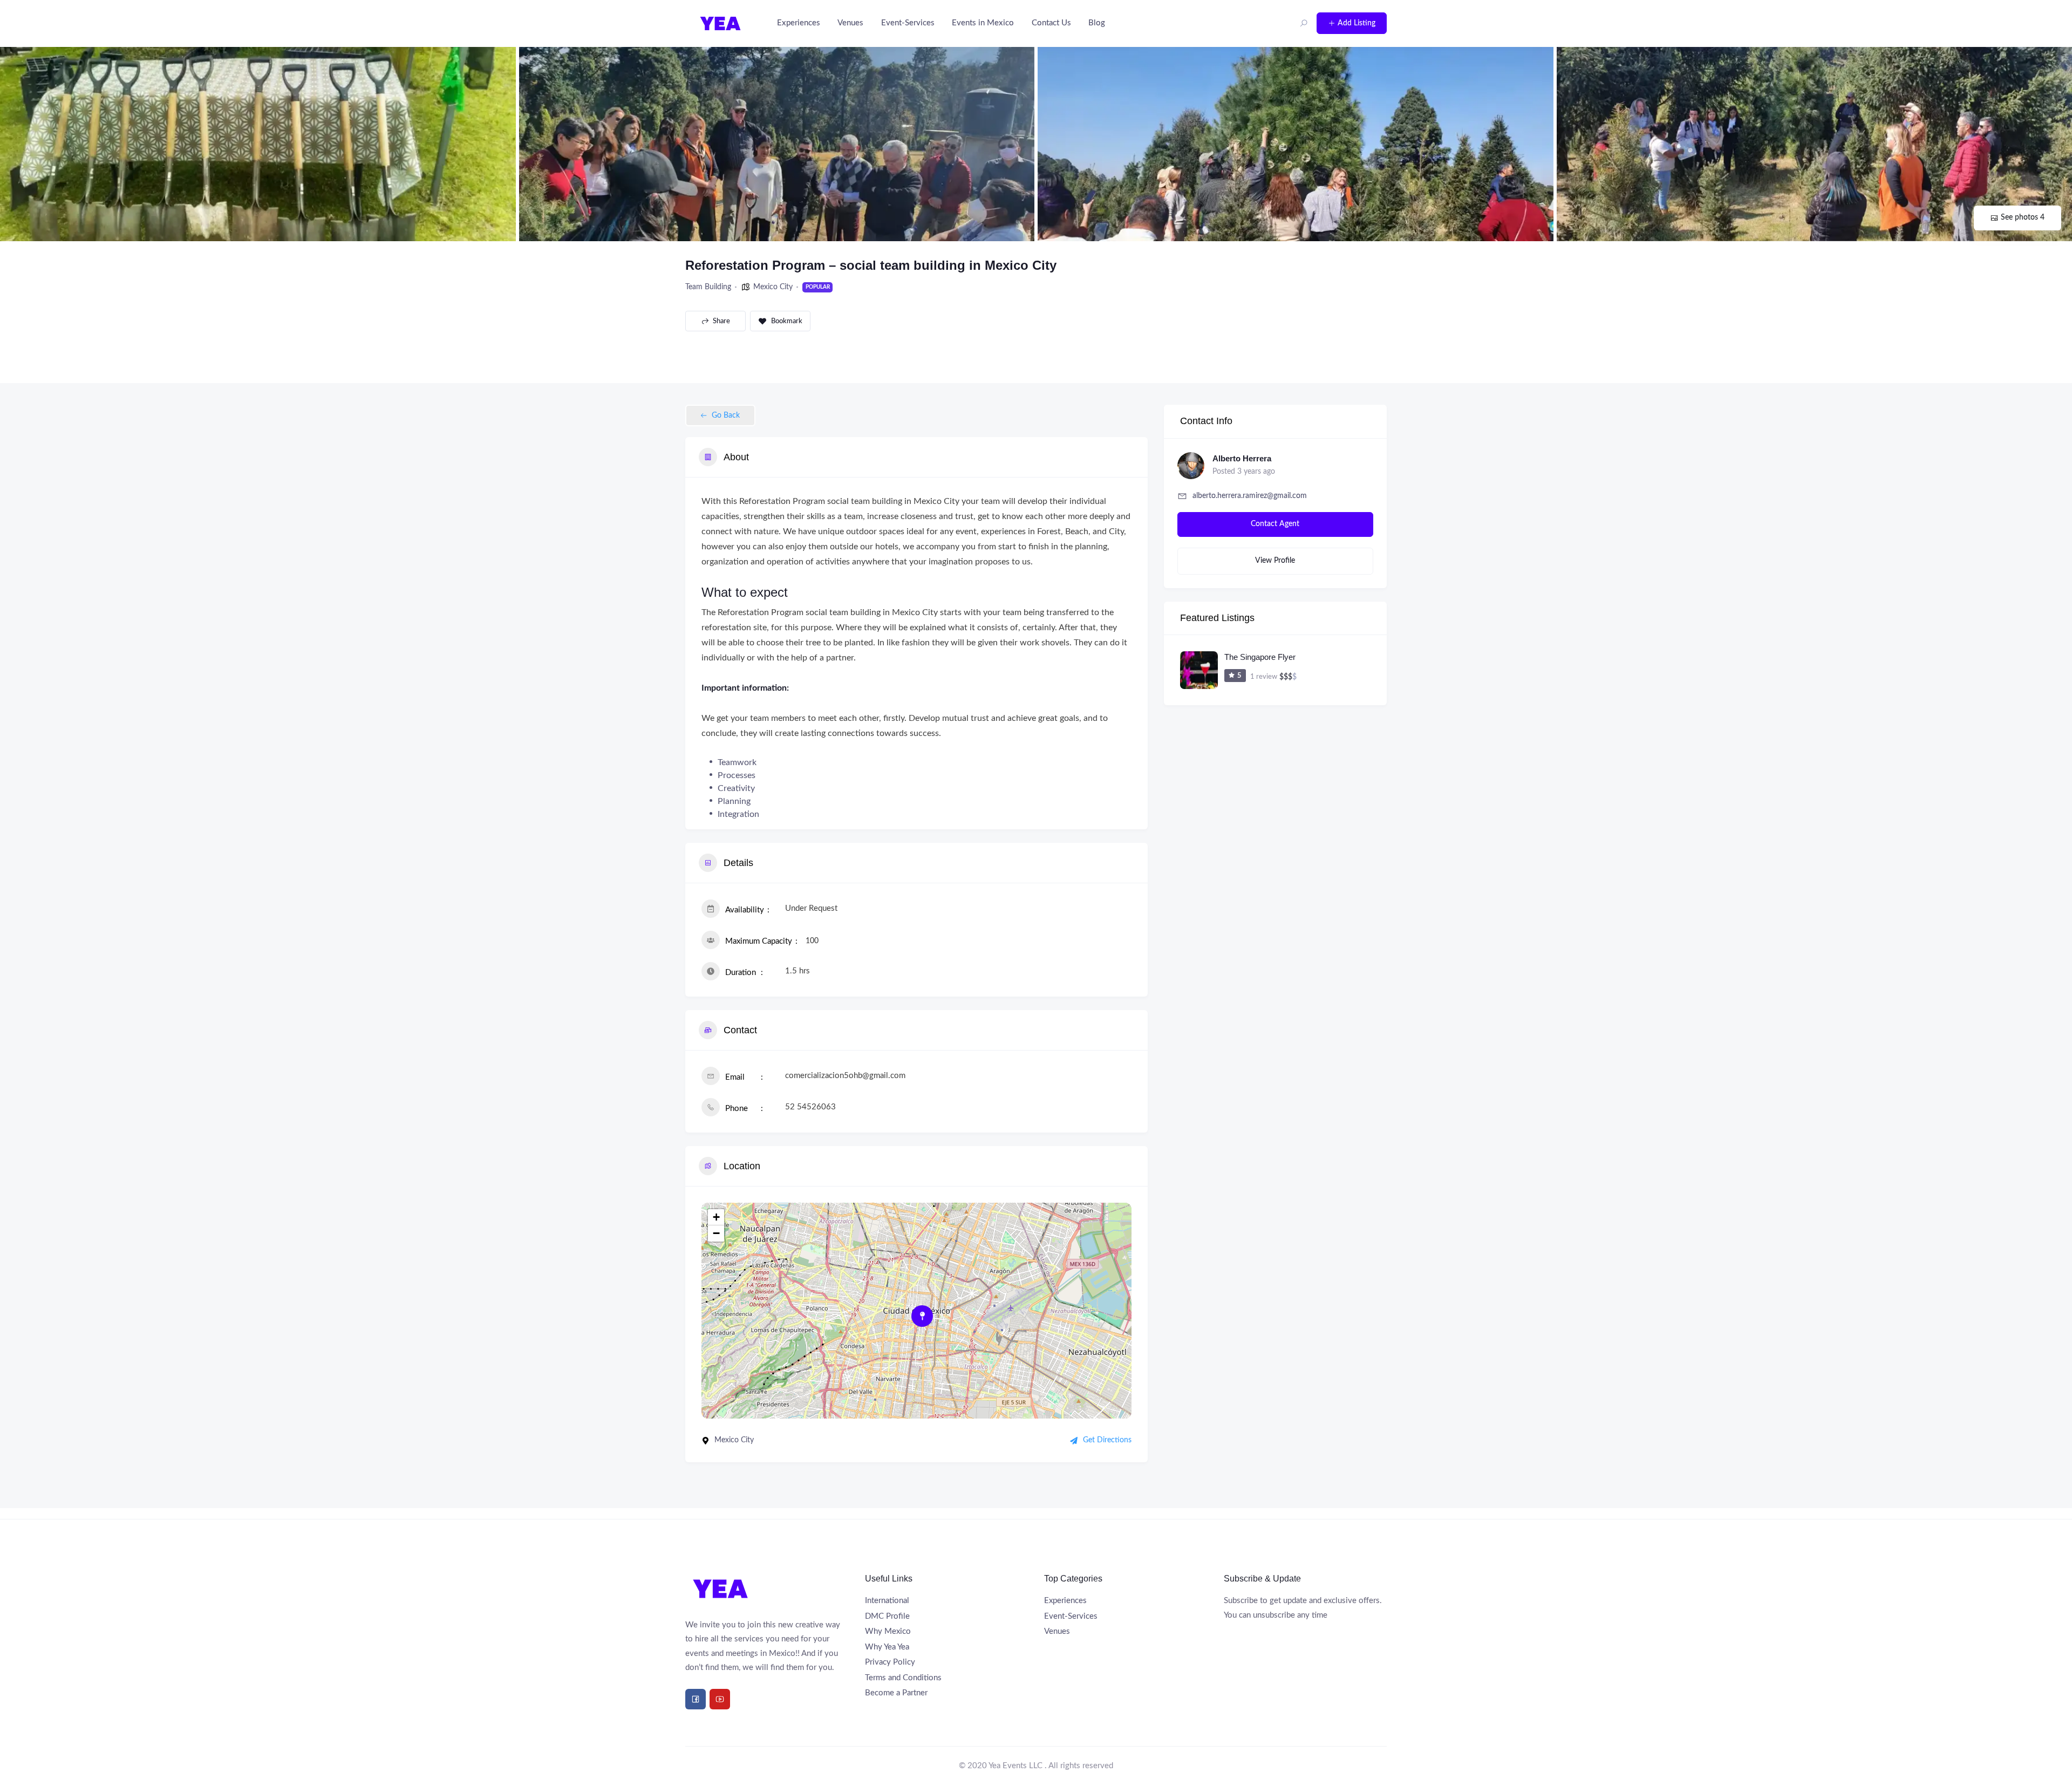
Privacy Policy (890, 1662)
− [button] (716, 1233)
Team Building (708, 287)
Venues (850, 23)
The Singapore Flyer (1260, 657)
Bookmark (787, 321)
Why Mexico (888, 1631)
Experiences (799, 23)
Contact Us (1051, 23)
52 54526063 (810, 1107)
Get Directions (1107, 1440)
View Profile (1275, 561)
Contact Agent (1275, 524)
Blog (1097, 23)
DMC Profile (887, 1616)
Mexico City (773, 287)
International (887, 1601)
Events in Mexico (983, 23)
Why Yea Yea (887, 1647)
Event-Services (908, 23)
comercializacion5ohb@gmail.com (845, 1076)
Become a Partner (896, 1693)
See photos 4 (2023, 217)
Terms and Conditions (903, 1678)
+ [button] (716, 1217)
